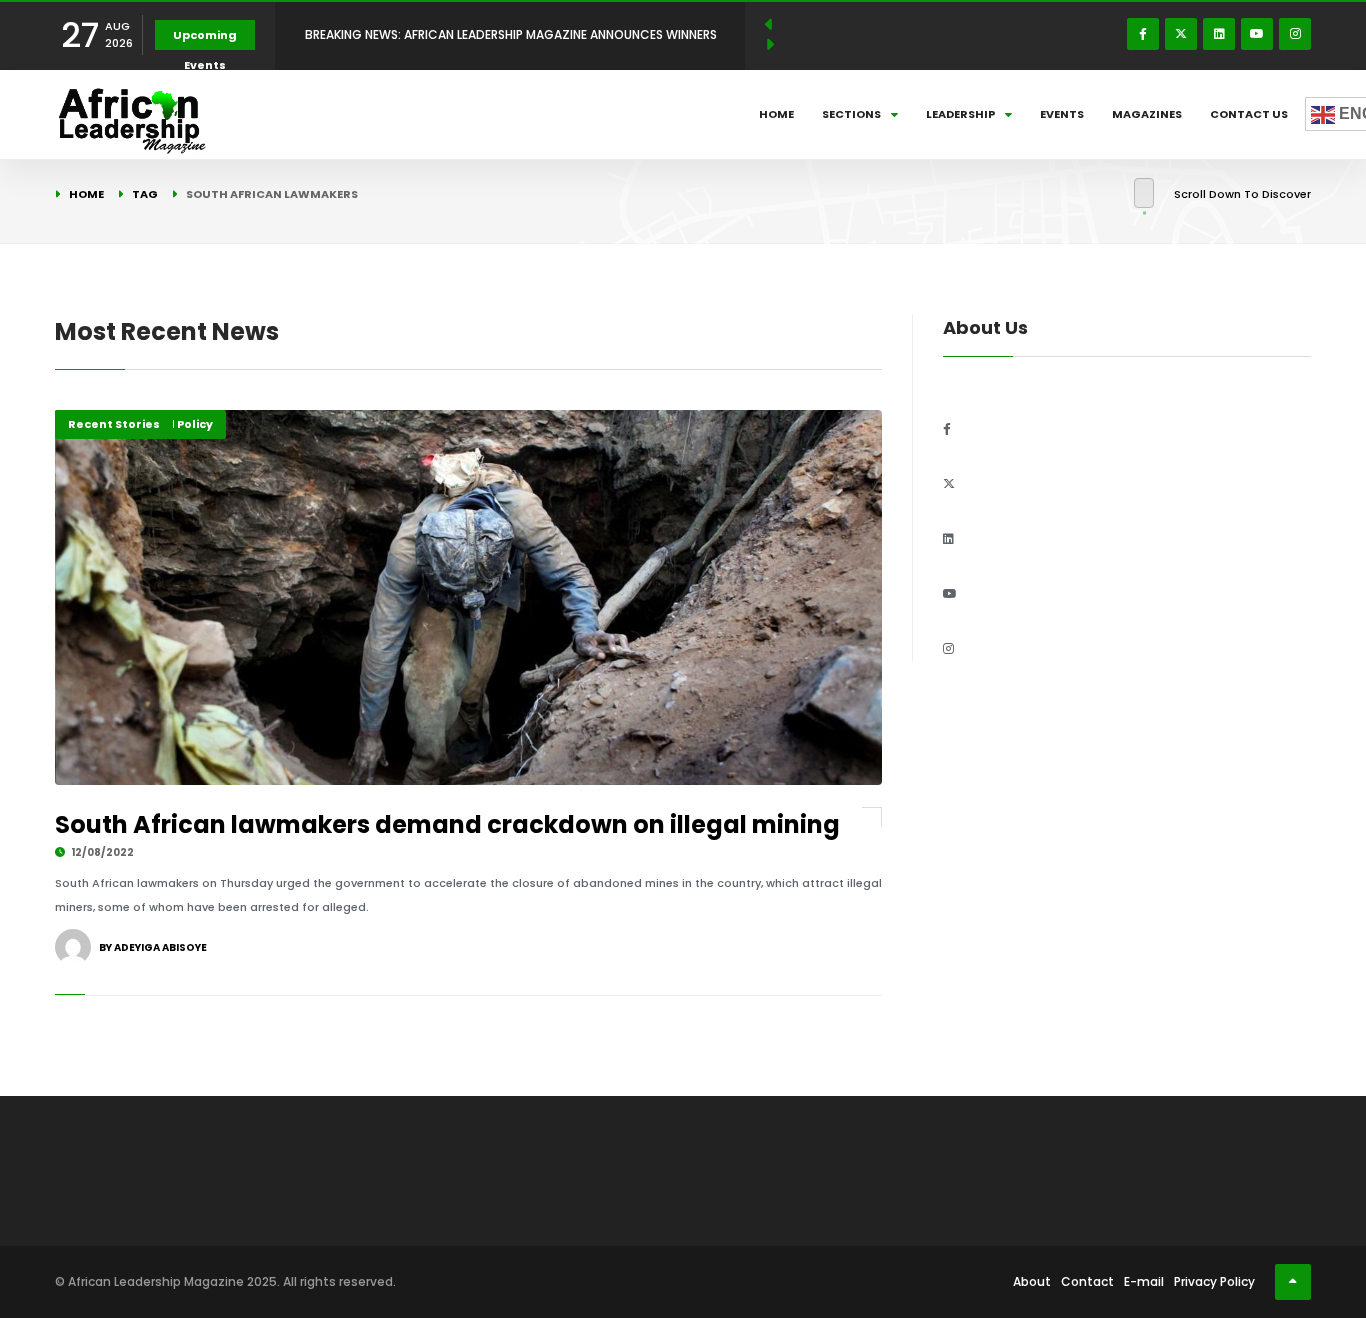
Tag (145, 194)
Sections (851, 114)
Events (1062, 114)
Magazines (1147, 114)
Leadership (960, 114)
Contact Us (1249, 114)
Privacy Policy (1214, 1281)
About (1032, 1281)
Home (776, 114)
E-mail (1144, 1281)
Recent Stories (114, 424)
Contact (1087, 1281)
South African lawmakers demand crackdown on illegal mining (447, 824)
